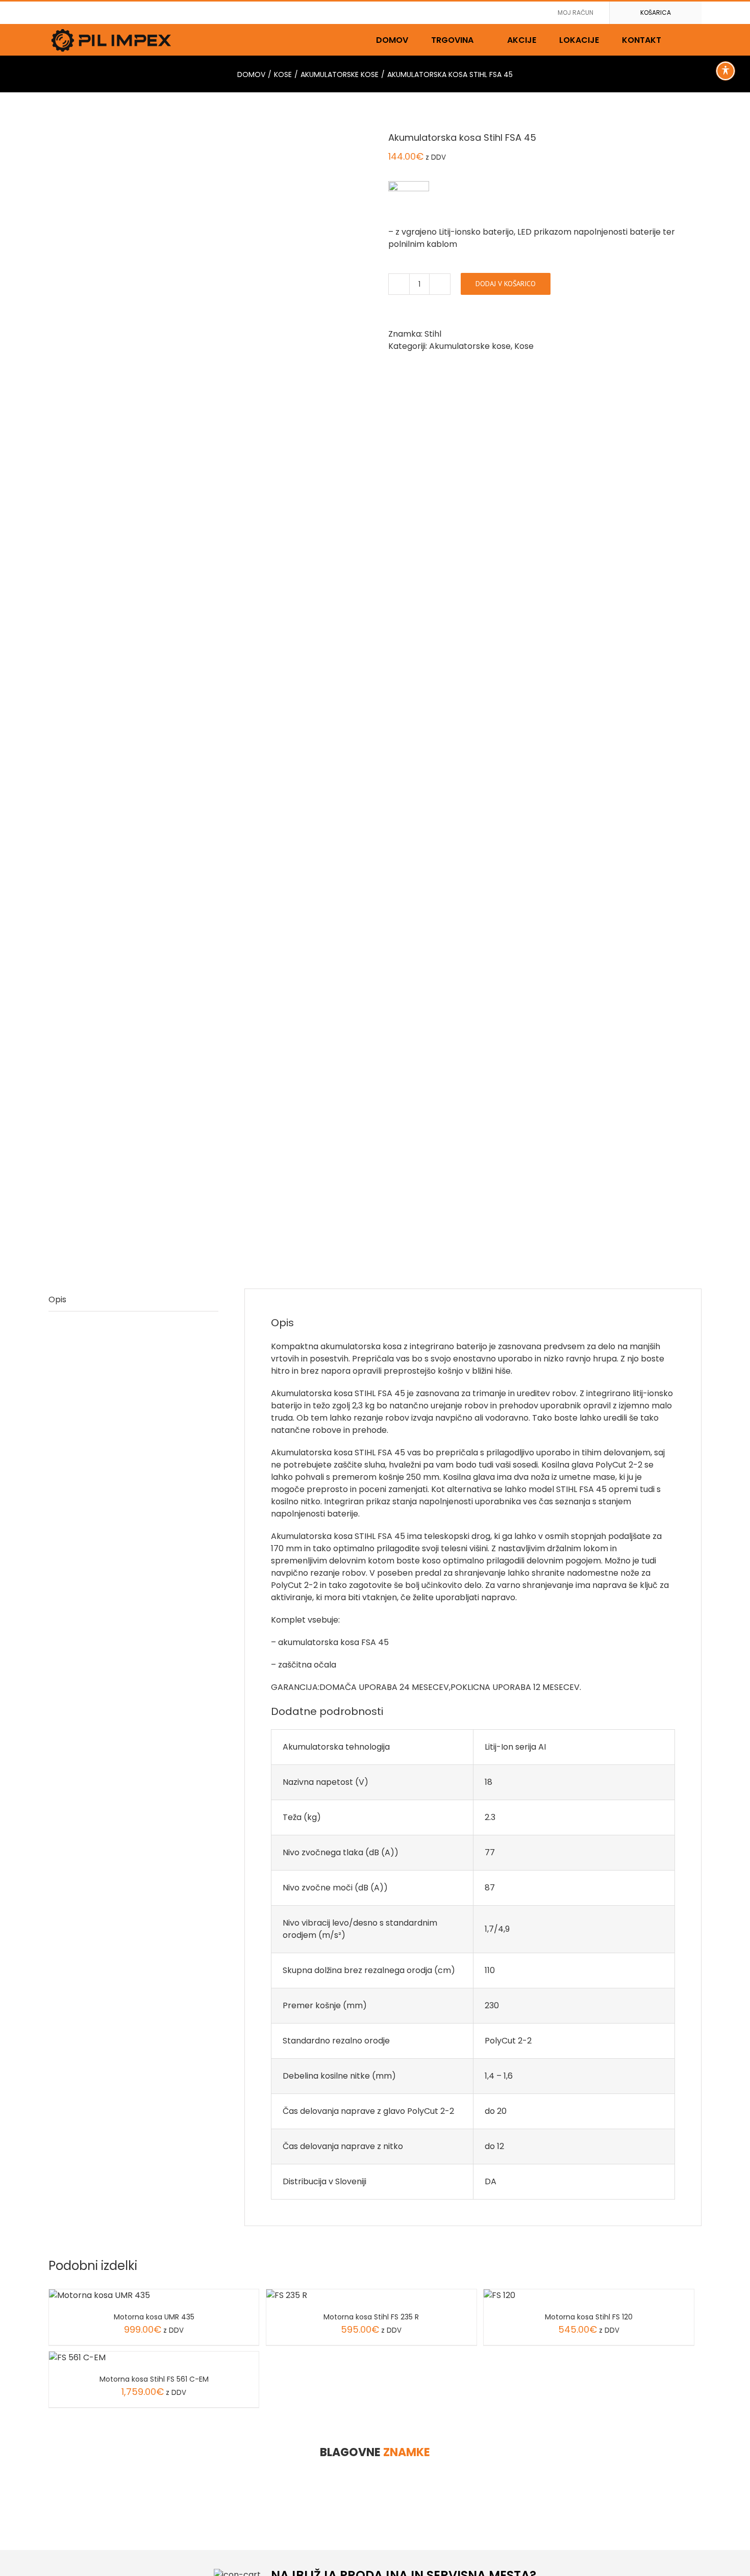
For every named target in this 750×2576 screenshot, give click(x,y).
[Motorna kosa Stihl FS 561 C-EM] (77, 2357)
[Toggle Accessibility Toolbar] (726, 71)
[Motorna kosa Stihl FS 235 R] (287, 2295)
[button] (687, 40)
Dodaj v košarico (506, 284)
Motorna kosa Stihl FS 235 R (371, 2317)
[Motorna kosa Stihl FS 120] (499, 2295)
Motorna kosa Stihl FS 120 (589, 2317)
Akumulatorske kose (470, 346)
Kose (524, 346)
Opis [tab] (57, 1299)
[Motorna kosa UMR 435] (99, 2295)
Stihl (433, 334)
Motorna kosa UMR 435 (154, 2317)
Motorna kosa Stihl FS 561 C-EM (154, 2379)
